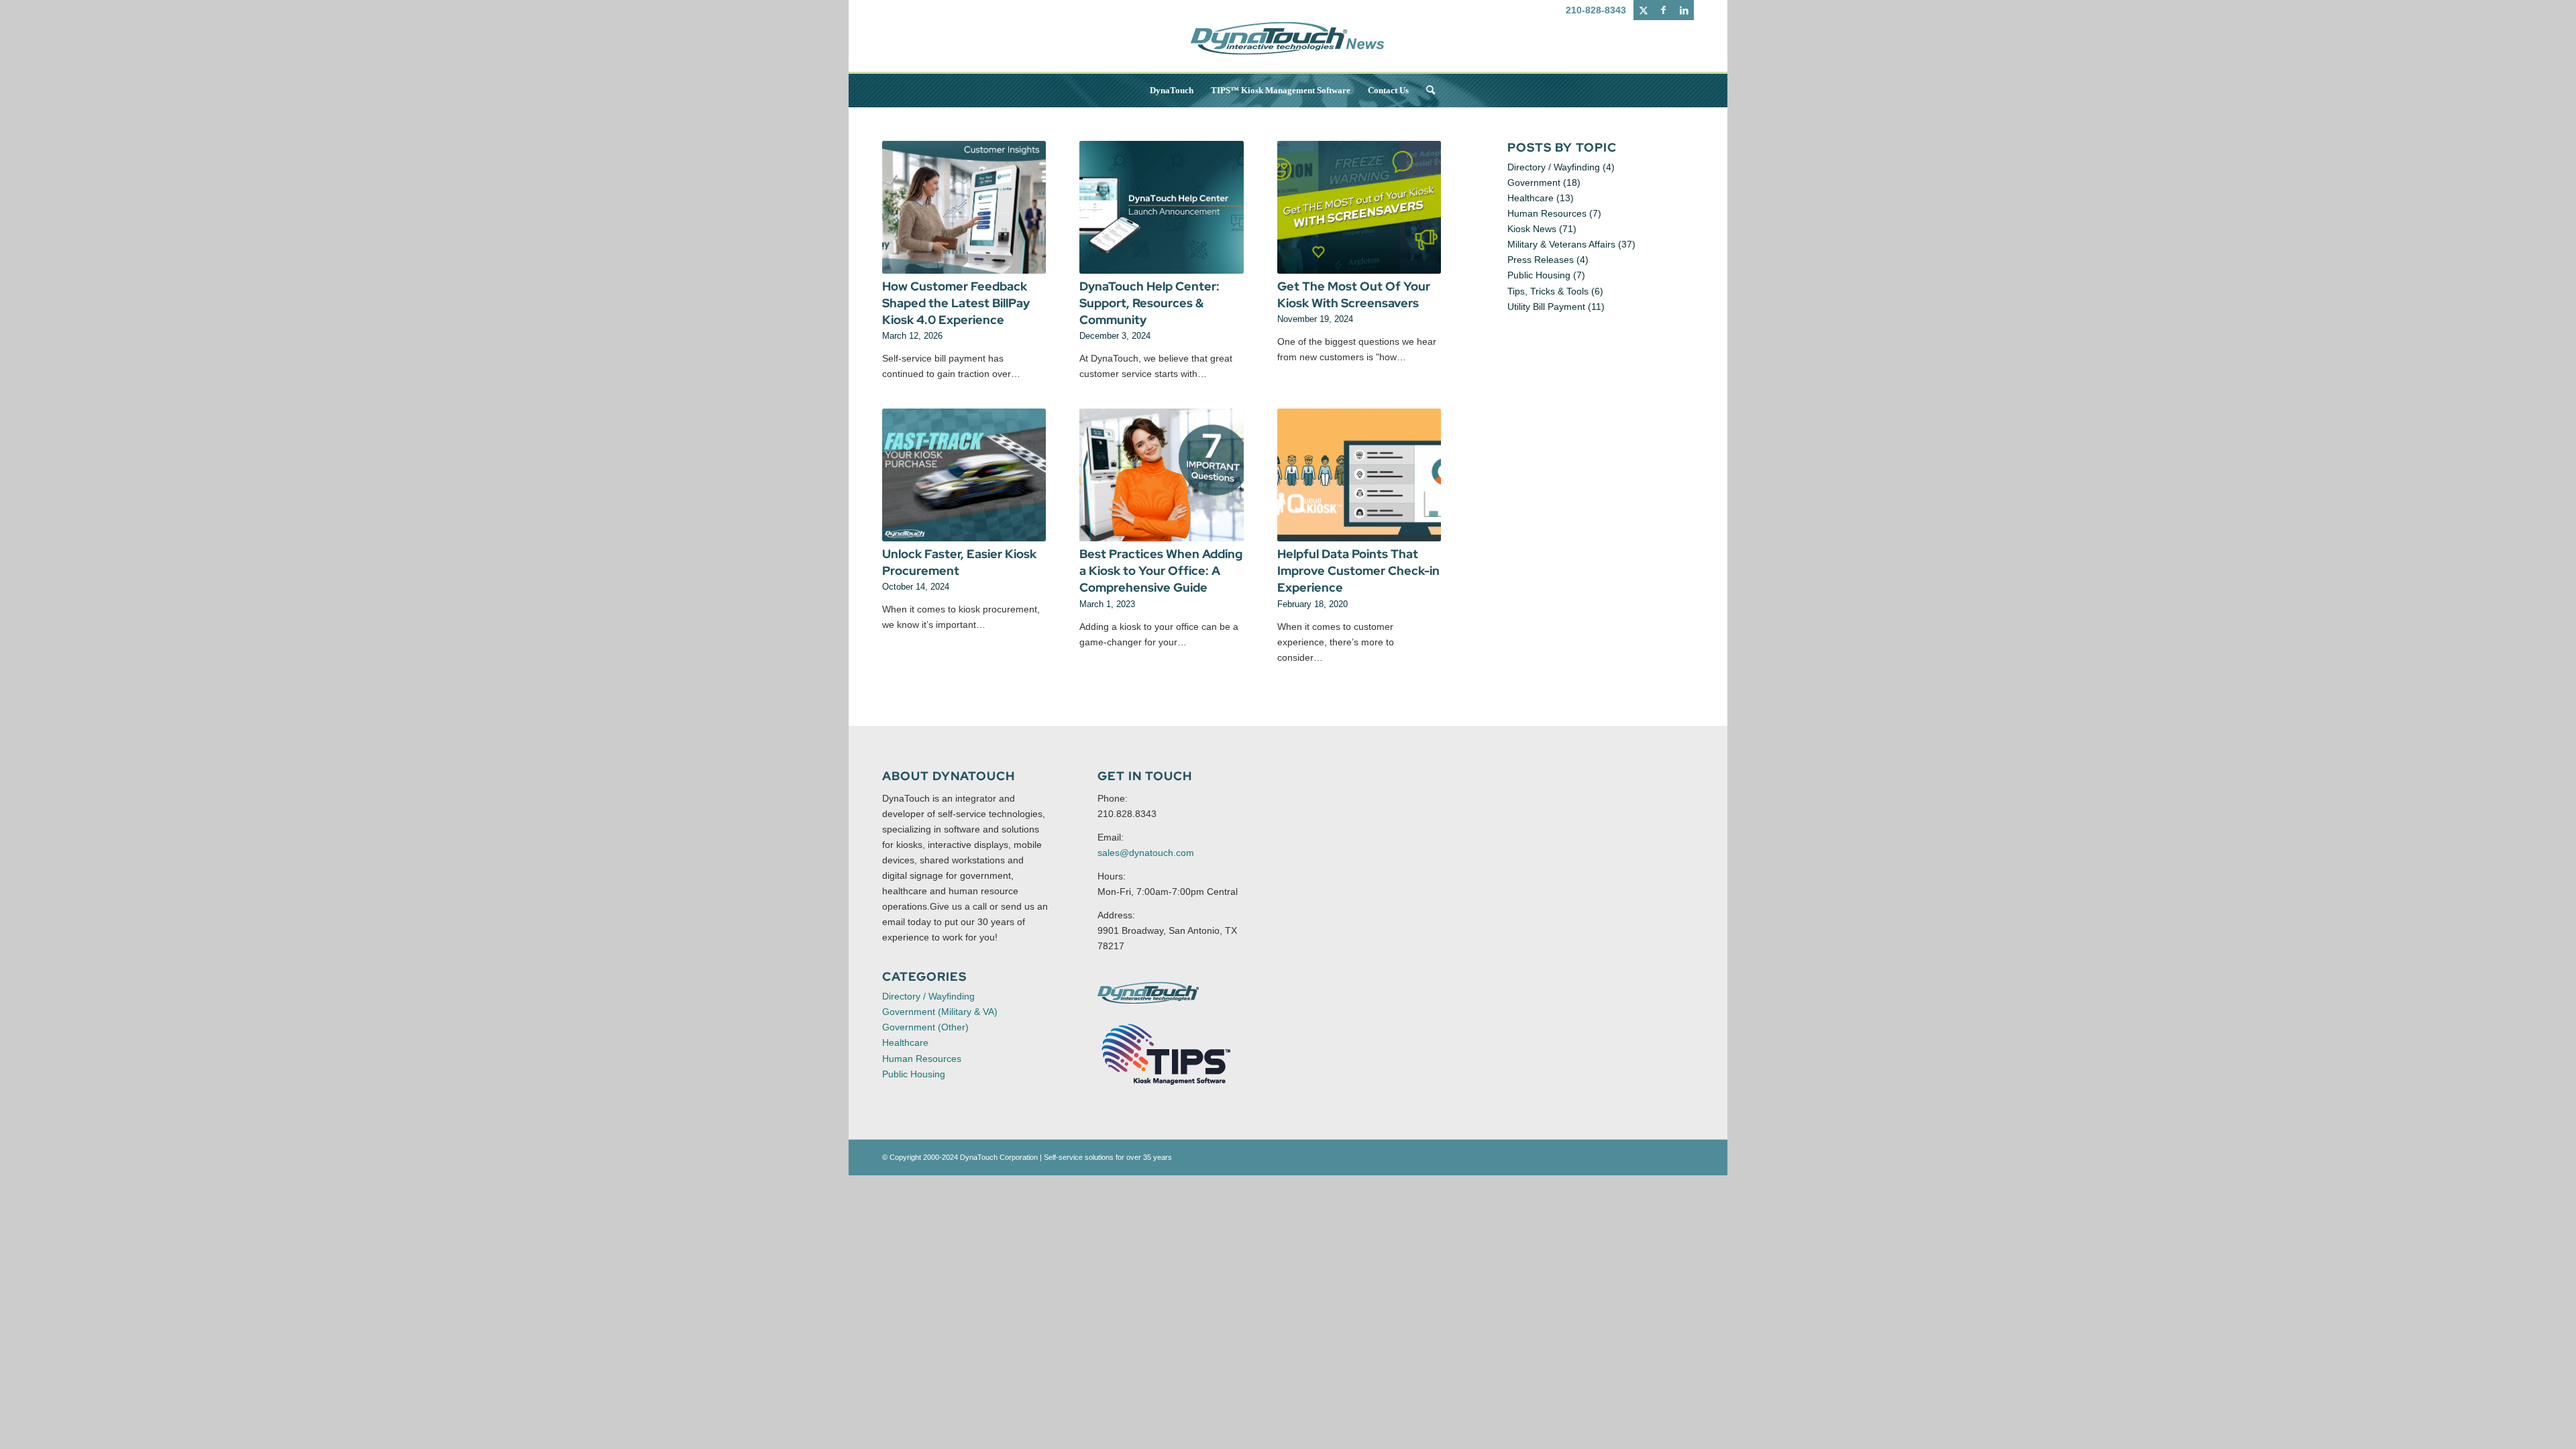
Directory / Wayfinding (1554, 167)
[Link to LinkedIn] (1684, 10)
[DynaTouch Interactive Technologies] (1148, 993)
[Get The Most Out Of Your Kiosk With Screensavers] (1359, 207)
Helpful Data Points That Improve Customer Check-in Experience (1358, 571)
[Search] (1426, 91)
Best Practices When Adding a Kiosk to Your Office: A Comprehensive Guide (1161, 571)
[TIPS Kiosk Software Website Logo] (1167, 1055)
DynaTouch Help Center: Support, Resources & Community (1149, 303)
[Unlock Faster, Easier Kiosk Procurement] (964, 475)
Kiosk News (1532, 229)
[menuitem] (1172, 91)
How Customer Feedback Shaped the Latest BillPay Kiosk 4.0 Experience (956, 303)
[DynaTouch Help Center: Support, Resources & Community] (1161, 207)
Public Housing (1539, 275)
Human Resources (1547, 213)
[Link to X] (1643, 10)
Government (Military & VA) (940, 1012)
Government (1534, 182)
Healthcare (1531, 198)
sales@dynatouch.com (1146, 853)
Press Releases (1541, 260)
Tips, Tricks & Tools (1548, 291)
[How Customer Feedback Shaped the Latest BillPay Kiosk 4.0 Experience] (964, 207)
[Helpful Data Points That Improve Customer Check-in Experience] (1359, 475)
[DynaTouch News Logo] (1288, 47)
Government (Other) (925, 1027)
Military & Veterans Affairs (1561, 244)
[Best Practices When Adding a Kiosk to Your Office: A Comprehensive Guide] (1161, 475)
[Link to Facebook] (1663, 10)
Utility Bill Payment (1546, 307)
